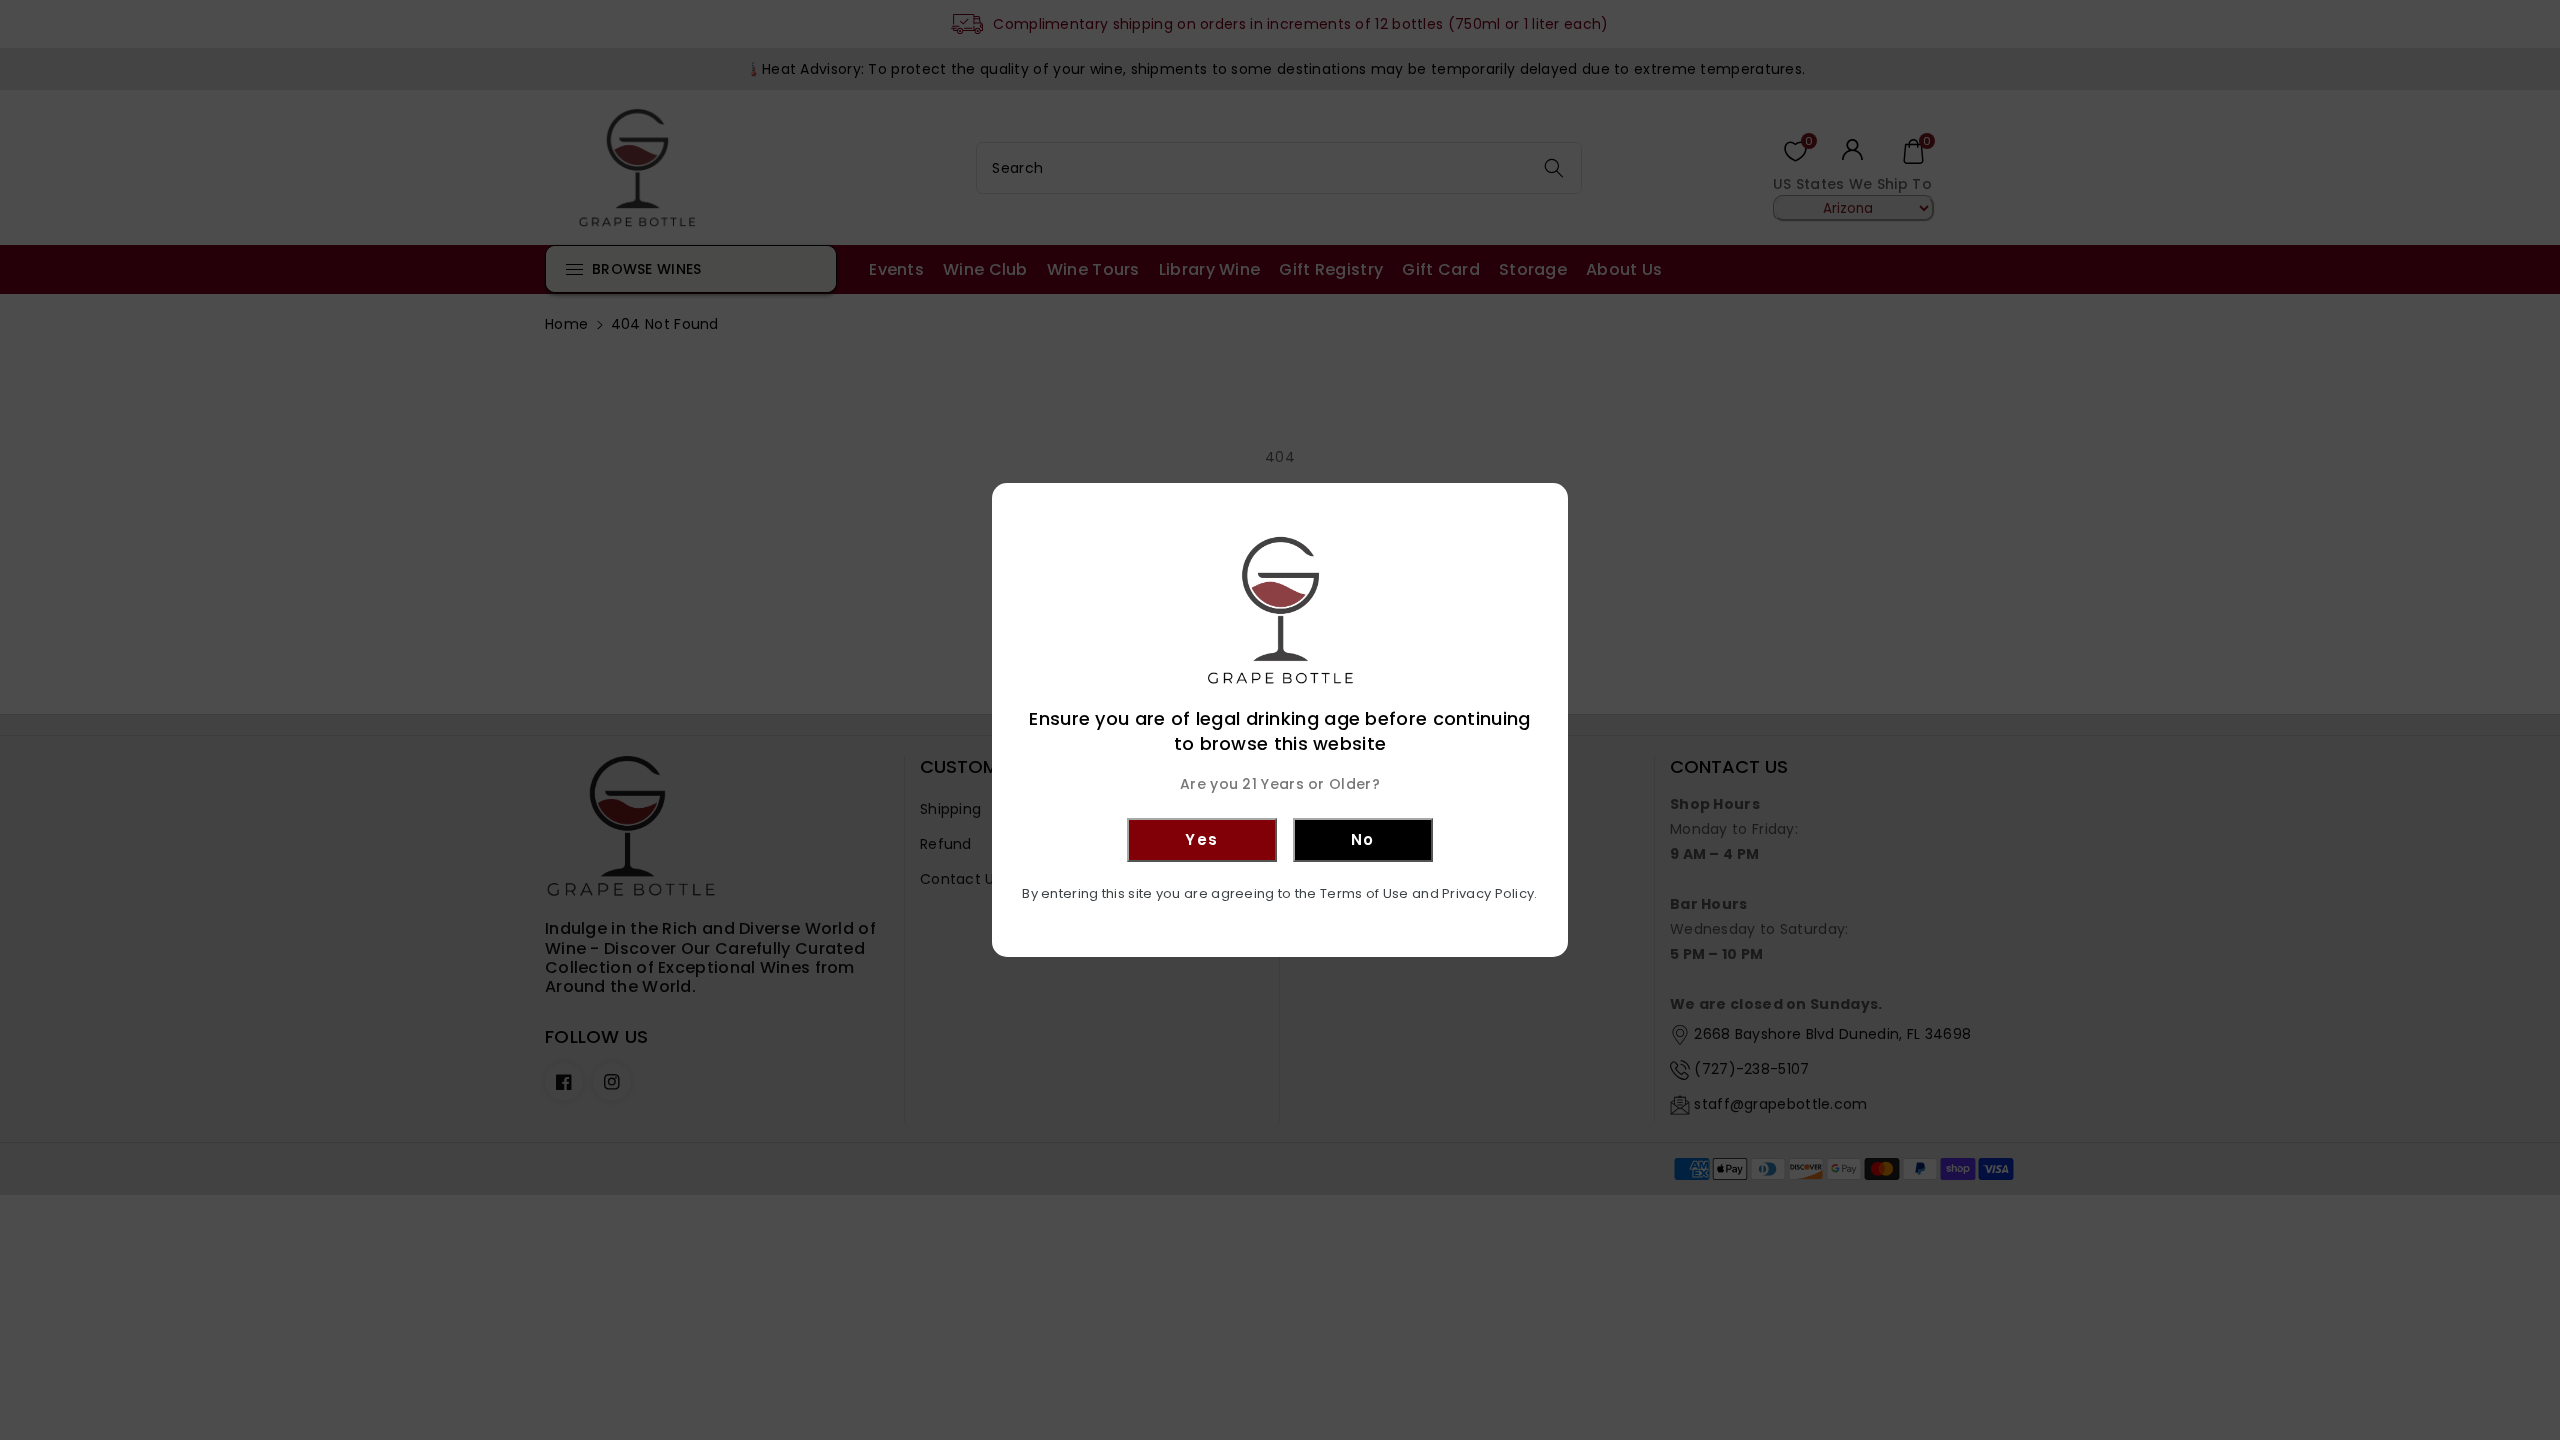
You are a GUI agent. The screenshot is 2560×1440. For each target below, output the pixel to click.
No (1363, 839)
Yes (1202, 839)
